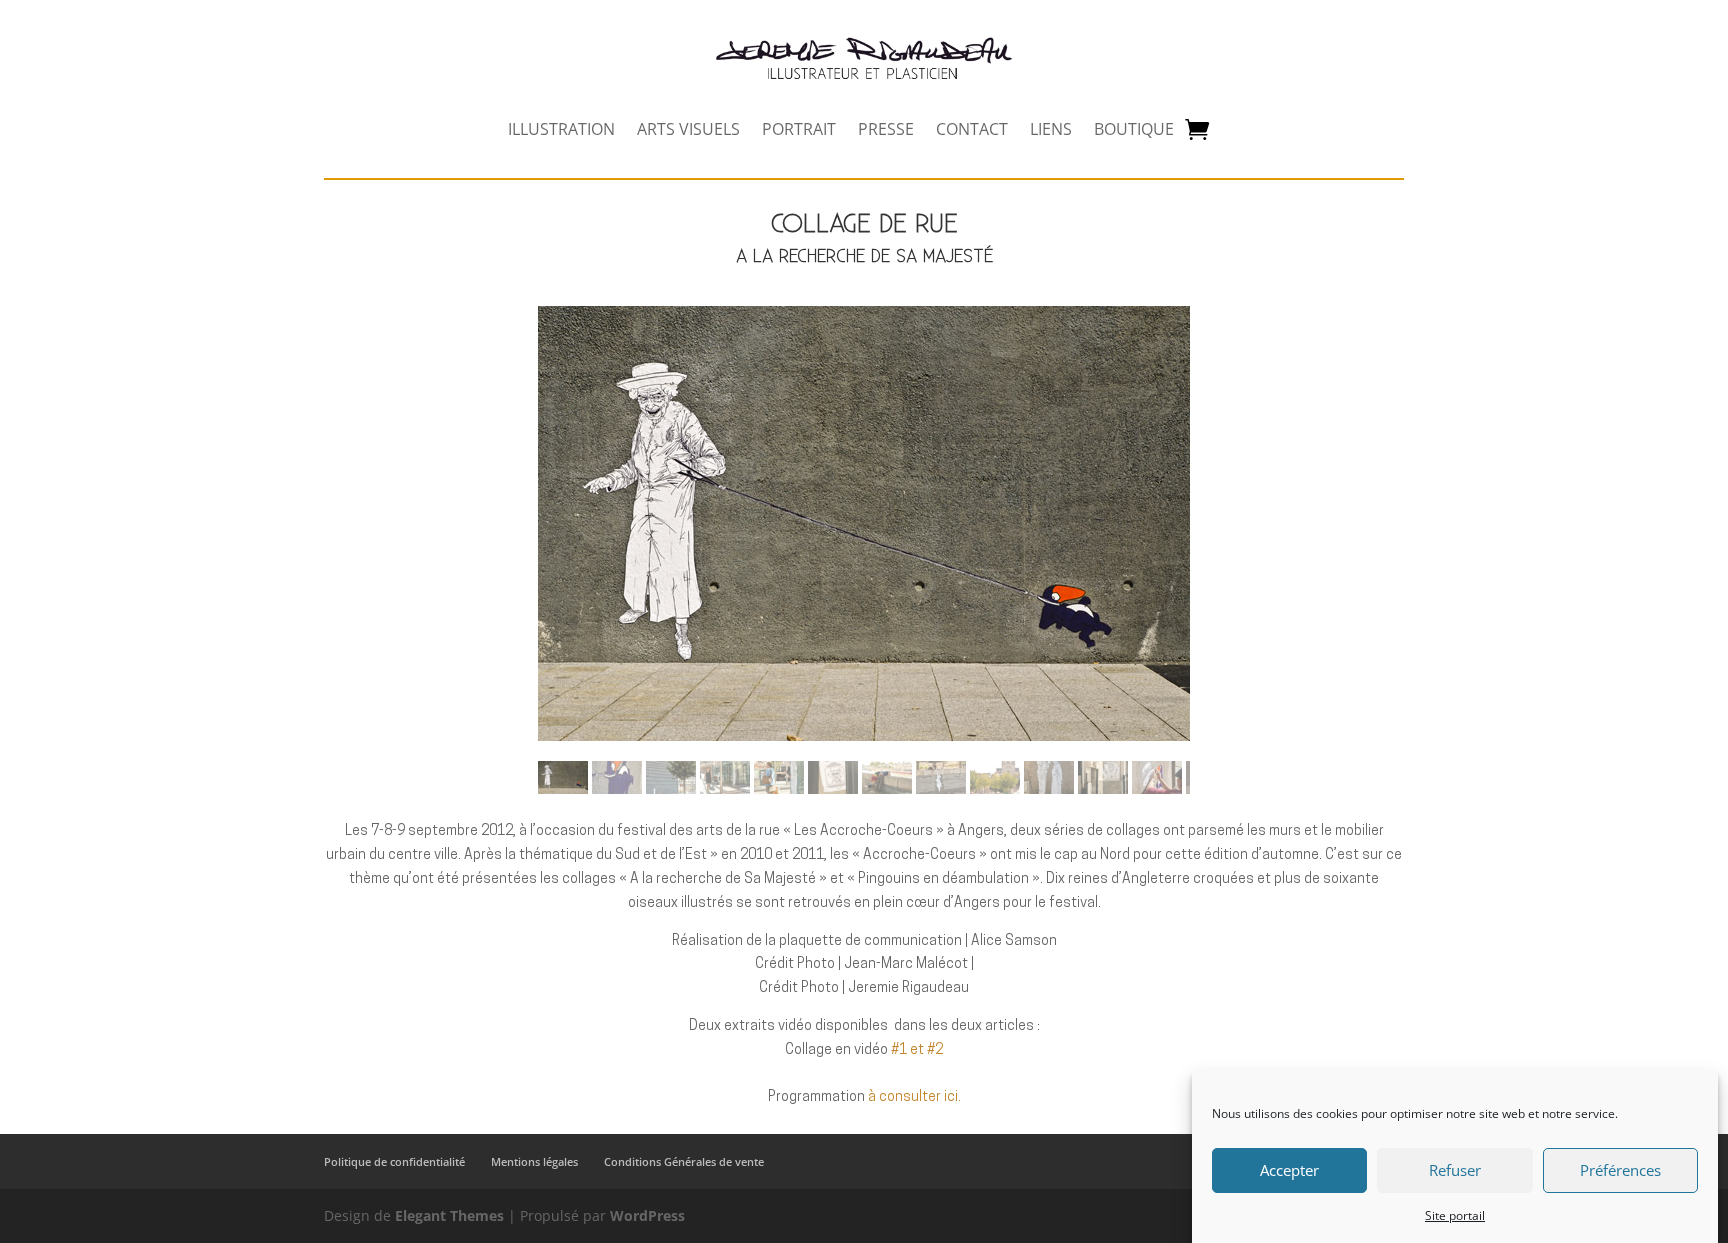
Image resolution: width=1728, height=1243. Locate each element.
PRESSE (886, 131)
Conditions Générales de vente (684, 1161)
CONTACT (972, 131)
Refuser (1455, 1171)
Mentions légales (534, 1161)
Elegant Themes (449, 1215)
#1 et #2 (917, 1050)
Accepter (1289, 1171)
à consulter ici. (914, 1097)
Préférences (1620, 1171)
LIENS (1051, 131)
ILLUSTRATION (561, 131)
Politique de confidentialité (394, 1161)
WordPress (647, 1215)
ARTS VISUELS (688, 131)
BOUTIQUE (1134, 131)
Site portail (1455, 1215)
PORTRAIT (799, 131)
